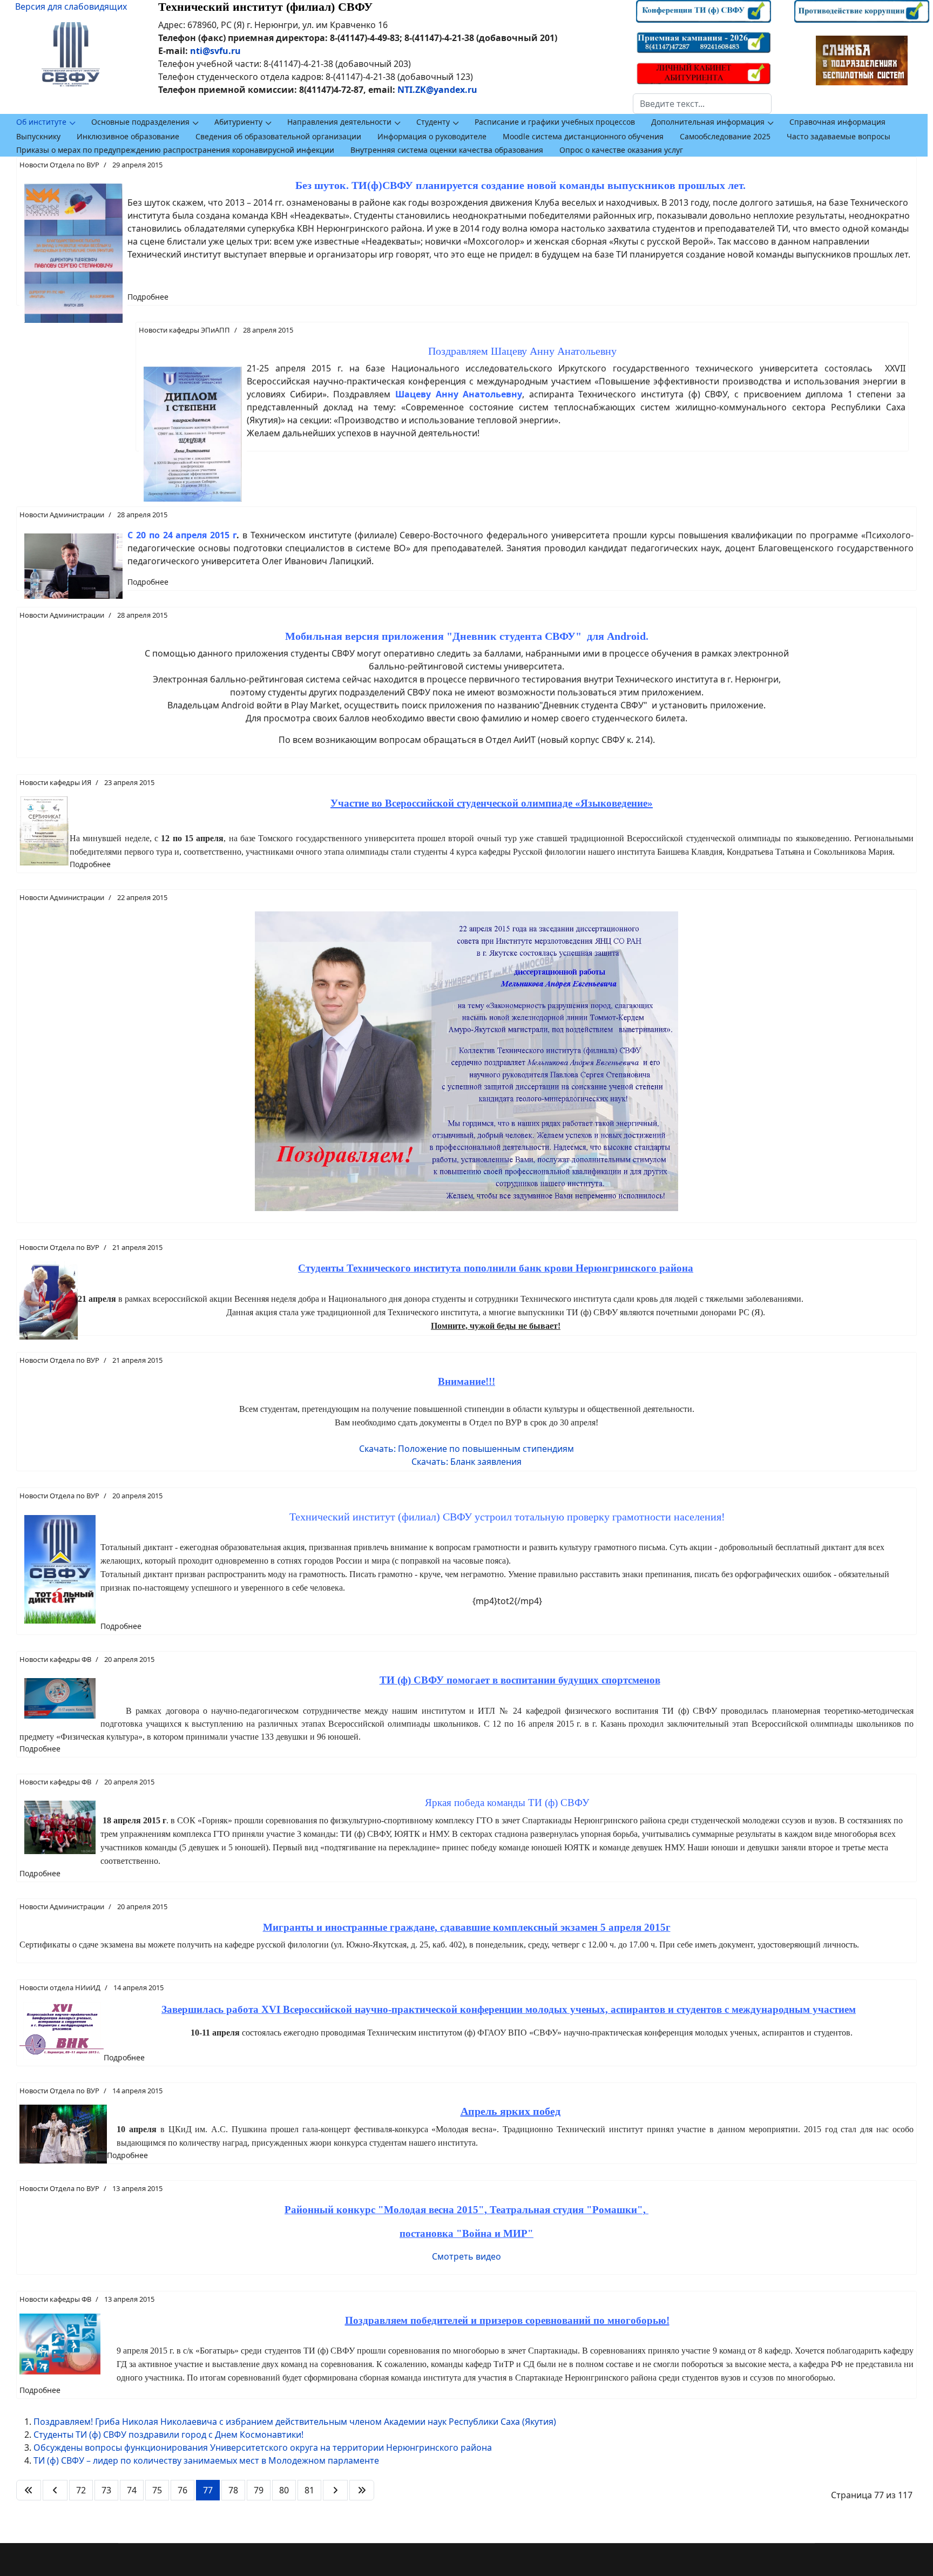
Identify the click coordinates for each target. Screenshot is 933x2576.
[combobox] (702, 104)
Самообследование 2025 (725, 136)
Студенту (433, 122)
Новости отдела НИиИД (60, 1987)
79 (259, 2490)
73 (106, 2490)
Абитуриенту (238, 122)
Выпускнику (38, 136)
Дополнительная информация (708, 122)
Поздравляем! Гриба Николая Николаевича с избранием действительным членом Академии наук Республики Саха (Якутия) (295, 2422)
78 (233, 2490)
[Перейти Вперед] (335, 2490)
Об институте (41, 122)
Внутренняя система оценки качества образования (447, 150)
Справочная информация (837, 122)
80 (284, 2490)
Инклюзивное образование (128, 136)
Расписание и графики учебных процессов (555, 122)
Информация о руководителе (432, 136)
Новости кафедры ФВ (55, 1659)
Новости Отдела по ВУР (59, 165)
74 (132, 2490)
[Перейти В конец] (362, 2490)
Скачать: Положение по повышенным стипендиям (466, 1449)
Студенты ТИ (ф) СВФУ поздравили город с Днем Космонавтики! (168, 2435)
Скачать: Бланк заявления (466, 1462)
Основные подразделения (140, 122)
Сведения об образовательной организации (278, 136)
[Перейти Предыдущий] (55, 2490)
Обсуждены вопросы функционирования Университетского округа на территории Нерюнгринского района (263, 2447)
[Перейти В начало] (29, 2490)
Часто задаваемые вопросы (839, 136)
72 (81, 2490)
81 (309, 2490)
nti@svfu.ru (215, 51)
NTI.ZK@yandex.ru (437, 90)
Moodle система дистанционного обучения (583, 136)
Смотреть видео (466, 2256)
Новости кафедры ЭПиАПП (184, 330)
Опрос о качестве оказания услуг (621, 150)
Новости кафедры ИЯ (55, 782)
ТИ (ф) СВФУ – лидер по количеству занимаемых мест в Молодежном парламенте (206, 2460)
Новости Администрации (62, 515)
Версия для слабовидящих (71, 6)
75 (157, 2490)
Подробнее (148, 297)
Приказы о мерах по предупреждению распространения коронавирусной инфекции (175, 150)
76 (182, 2490)
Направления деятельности (339, 122)
